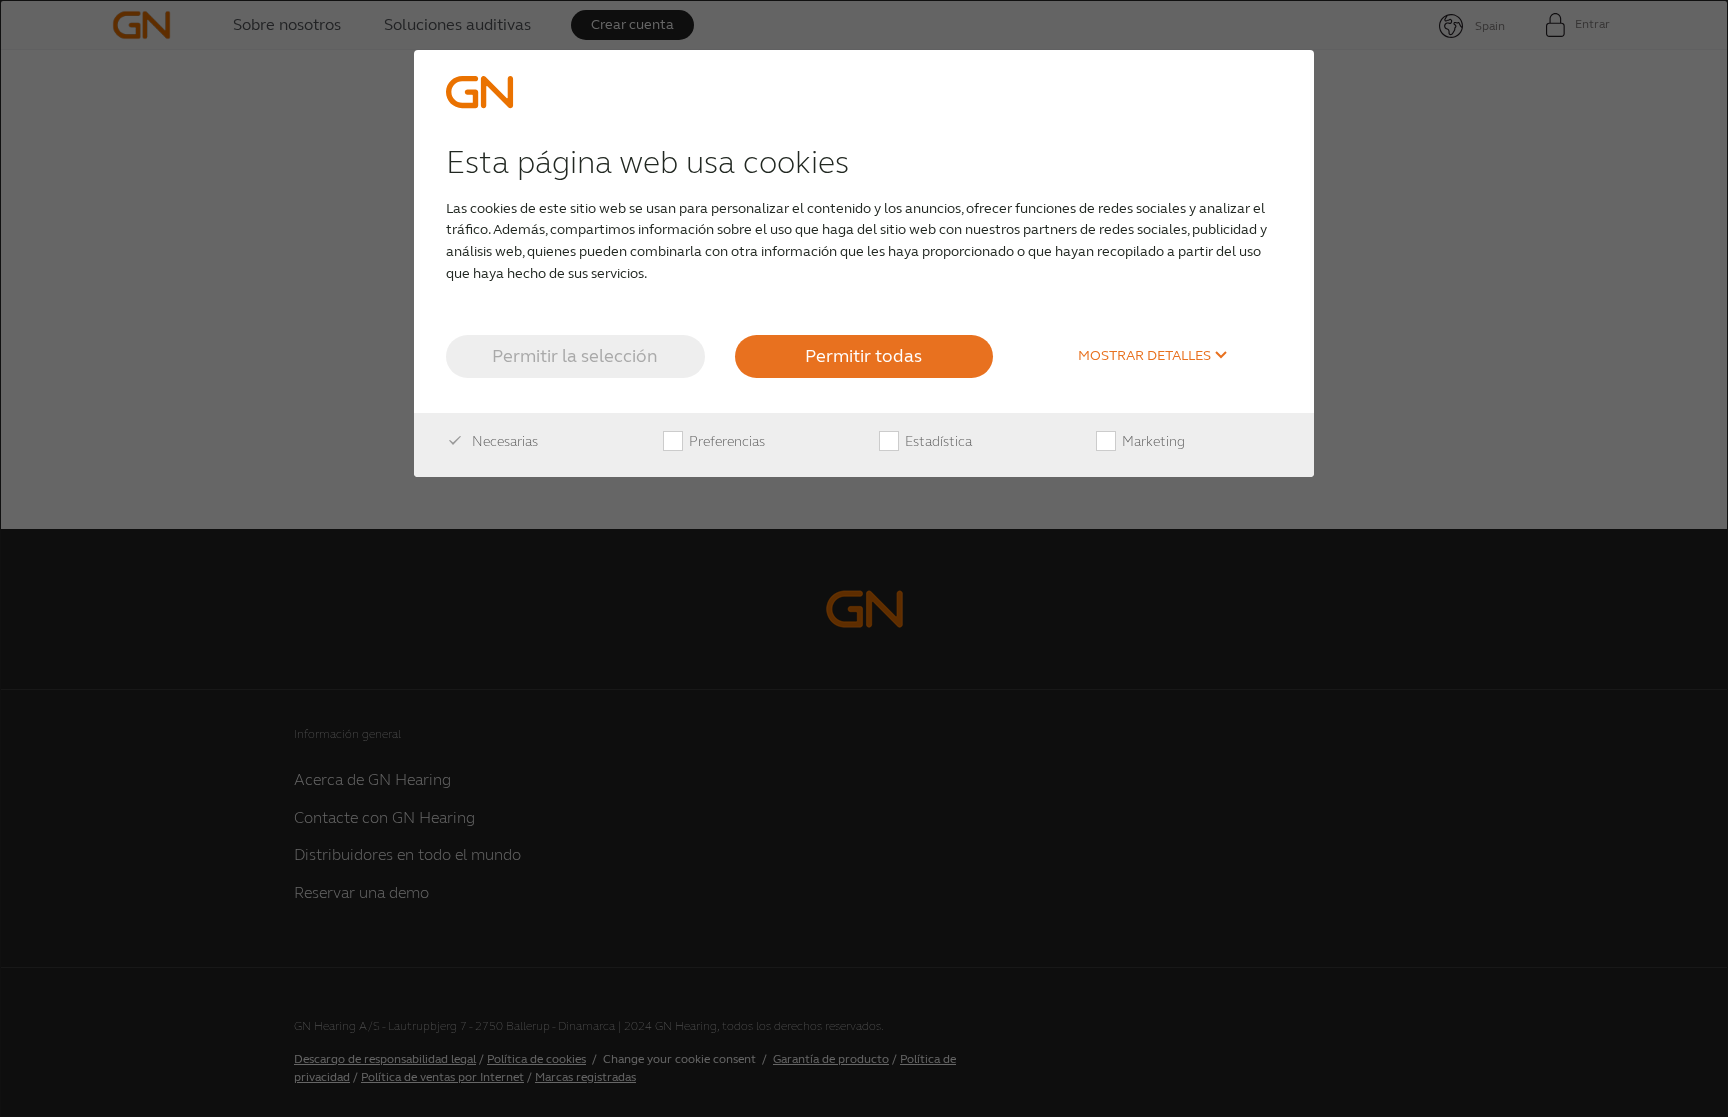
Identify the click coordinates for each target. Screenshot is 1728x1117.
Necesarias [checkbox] (503, 441)
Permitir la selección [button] (575, 356)
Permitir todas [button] (863, 356)
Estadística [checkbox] (937, 441)
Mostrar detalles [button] (1146, 356)
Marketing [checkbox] (1152, 441)
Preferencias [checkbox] (725, 441)
